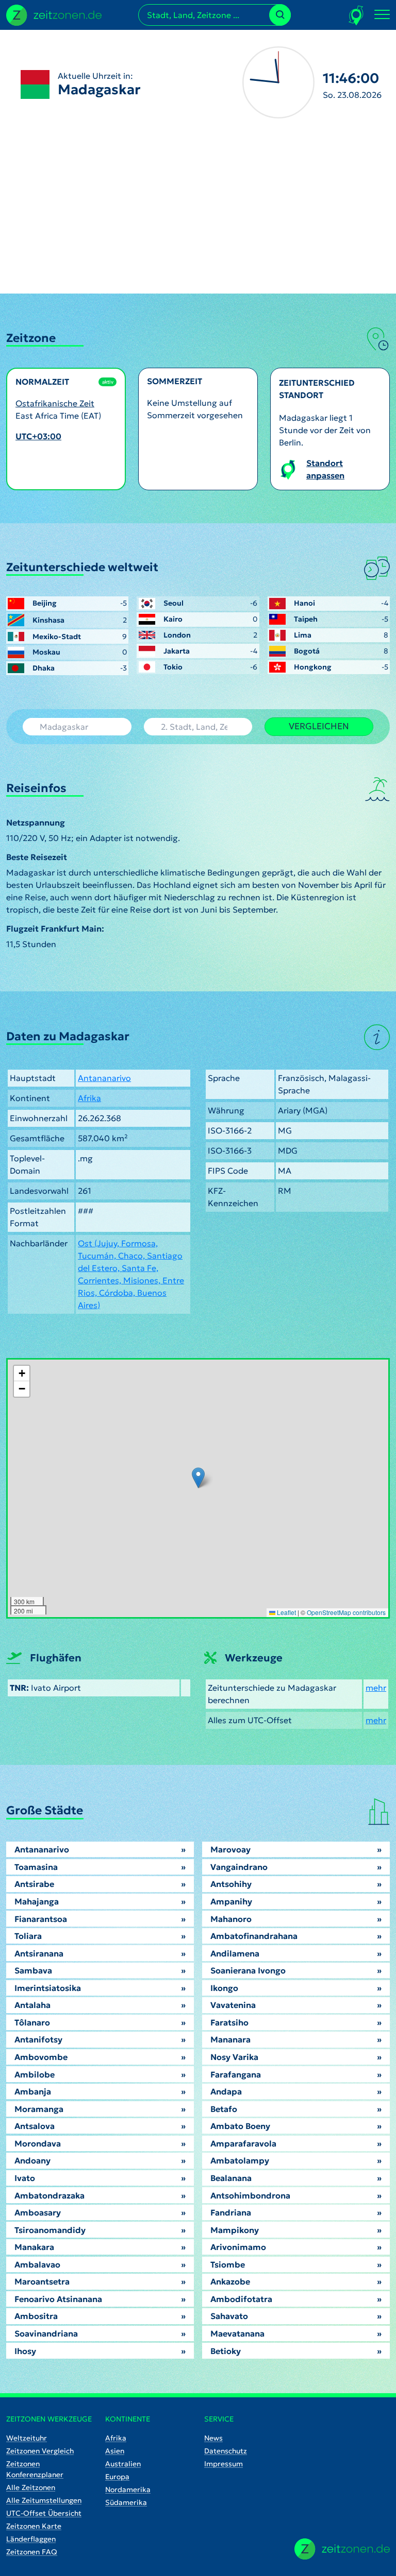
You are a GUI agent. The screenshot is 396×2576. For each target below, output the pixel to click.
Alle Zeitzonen (31, 2487)
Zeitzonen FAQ (32, 2552)
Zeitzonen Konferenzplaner (35, 2469)
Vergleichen (319, 726)
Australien (123, 2464)
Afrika (89, 1098)
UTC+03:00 (38, 436)
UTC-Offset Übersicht (44, 2513)
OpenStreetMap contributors (346, 1612)
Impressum (224, 2464)
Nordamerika (128, 2489)
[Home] (342, 2549)
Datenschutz (226, 2451)
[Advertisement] (198, 216)
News (213, 2438)
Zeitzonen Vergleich (40, 2451)
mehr (376, 1688)
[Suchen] (280, 15)
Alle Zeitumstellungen (44, 2500)
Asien (115, 2451)
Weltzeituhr (27, 2438)
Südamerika (126, 2502)
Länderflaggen (31, 2539)
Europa (117, 2477)
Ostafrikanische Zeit (55, 403)
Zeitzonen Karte (34, 2526)
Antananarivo (104, 1078)
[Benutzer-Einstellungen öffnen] (357, 15)
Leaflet (286, 1612)
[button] (198, 1478)
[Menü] (382, 15)
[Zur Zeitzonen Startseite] (54, 14)
